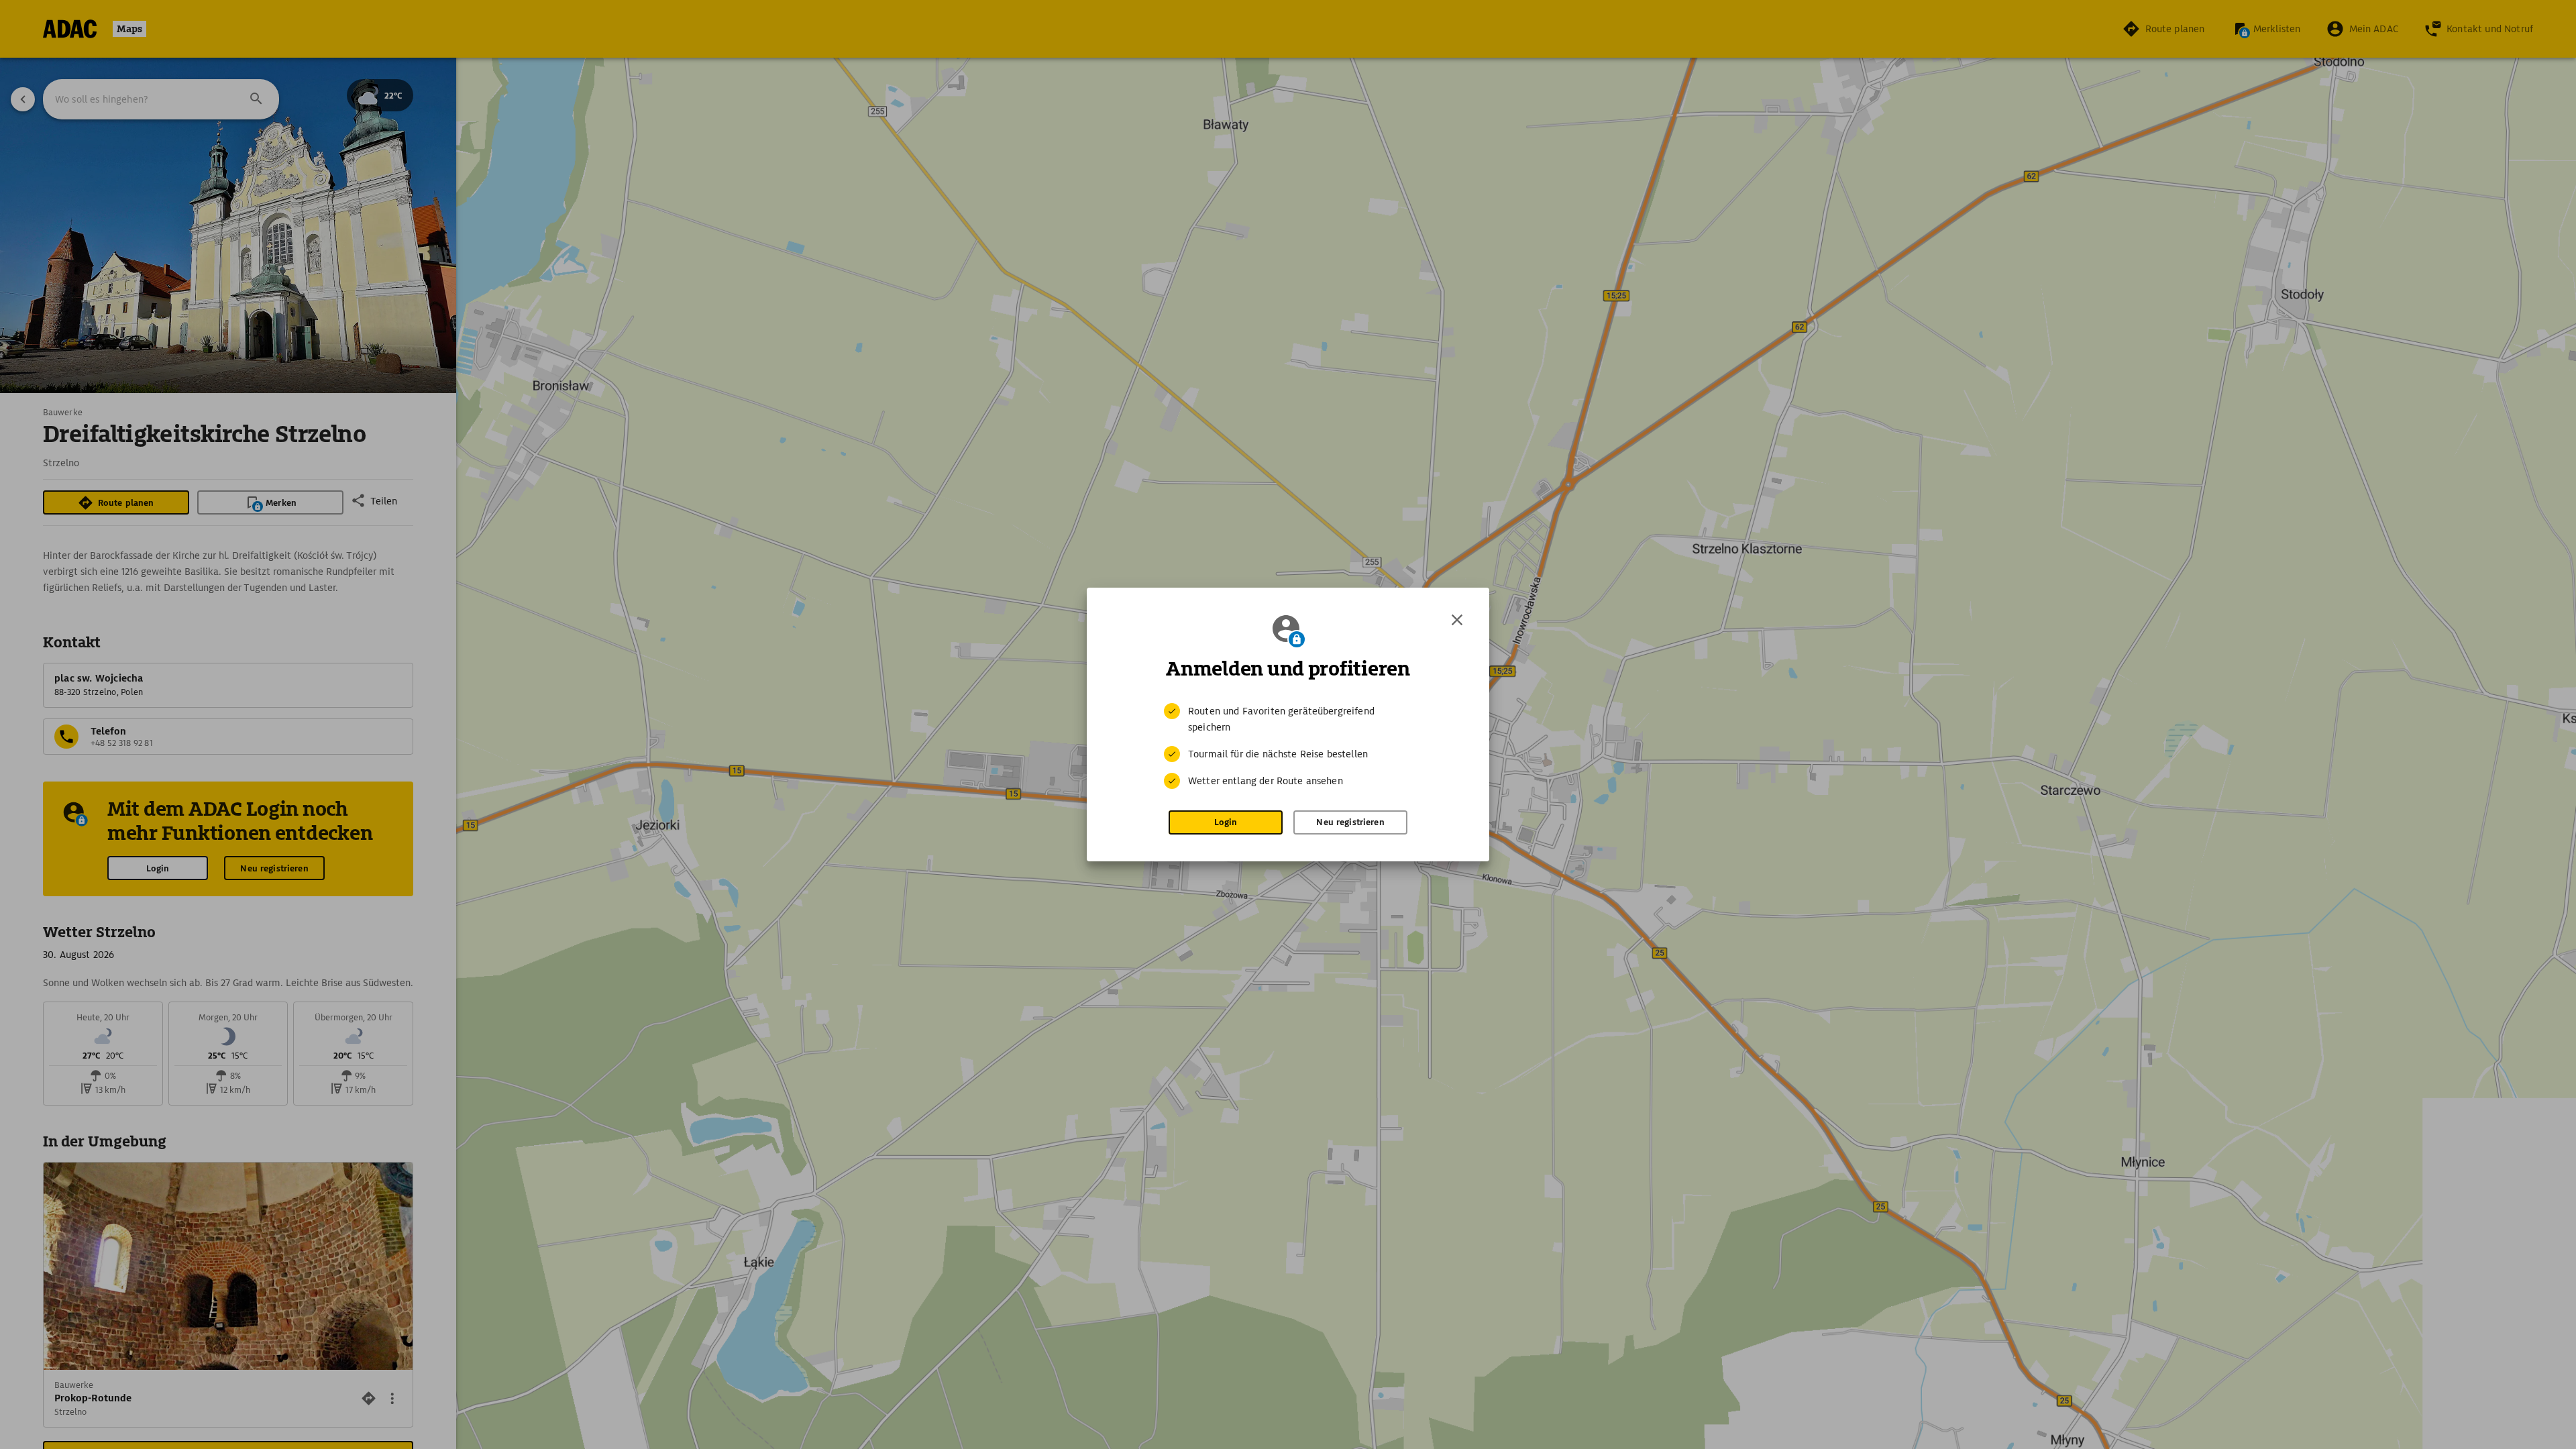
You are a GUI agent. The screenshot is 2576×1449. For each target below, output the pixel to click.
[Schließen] (1457, 620)
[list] (1288, 746)
